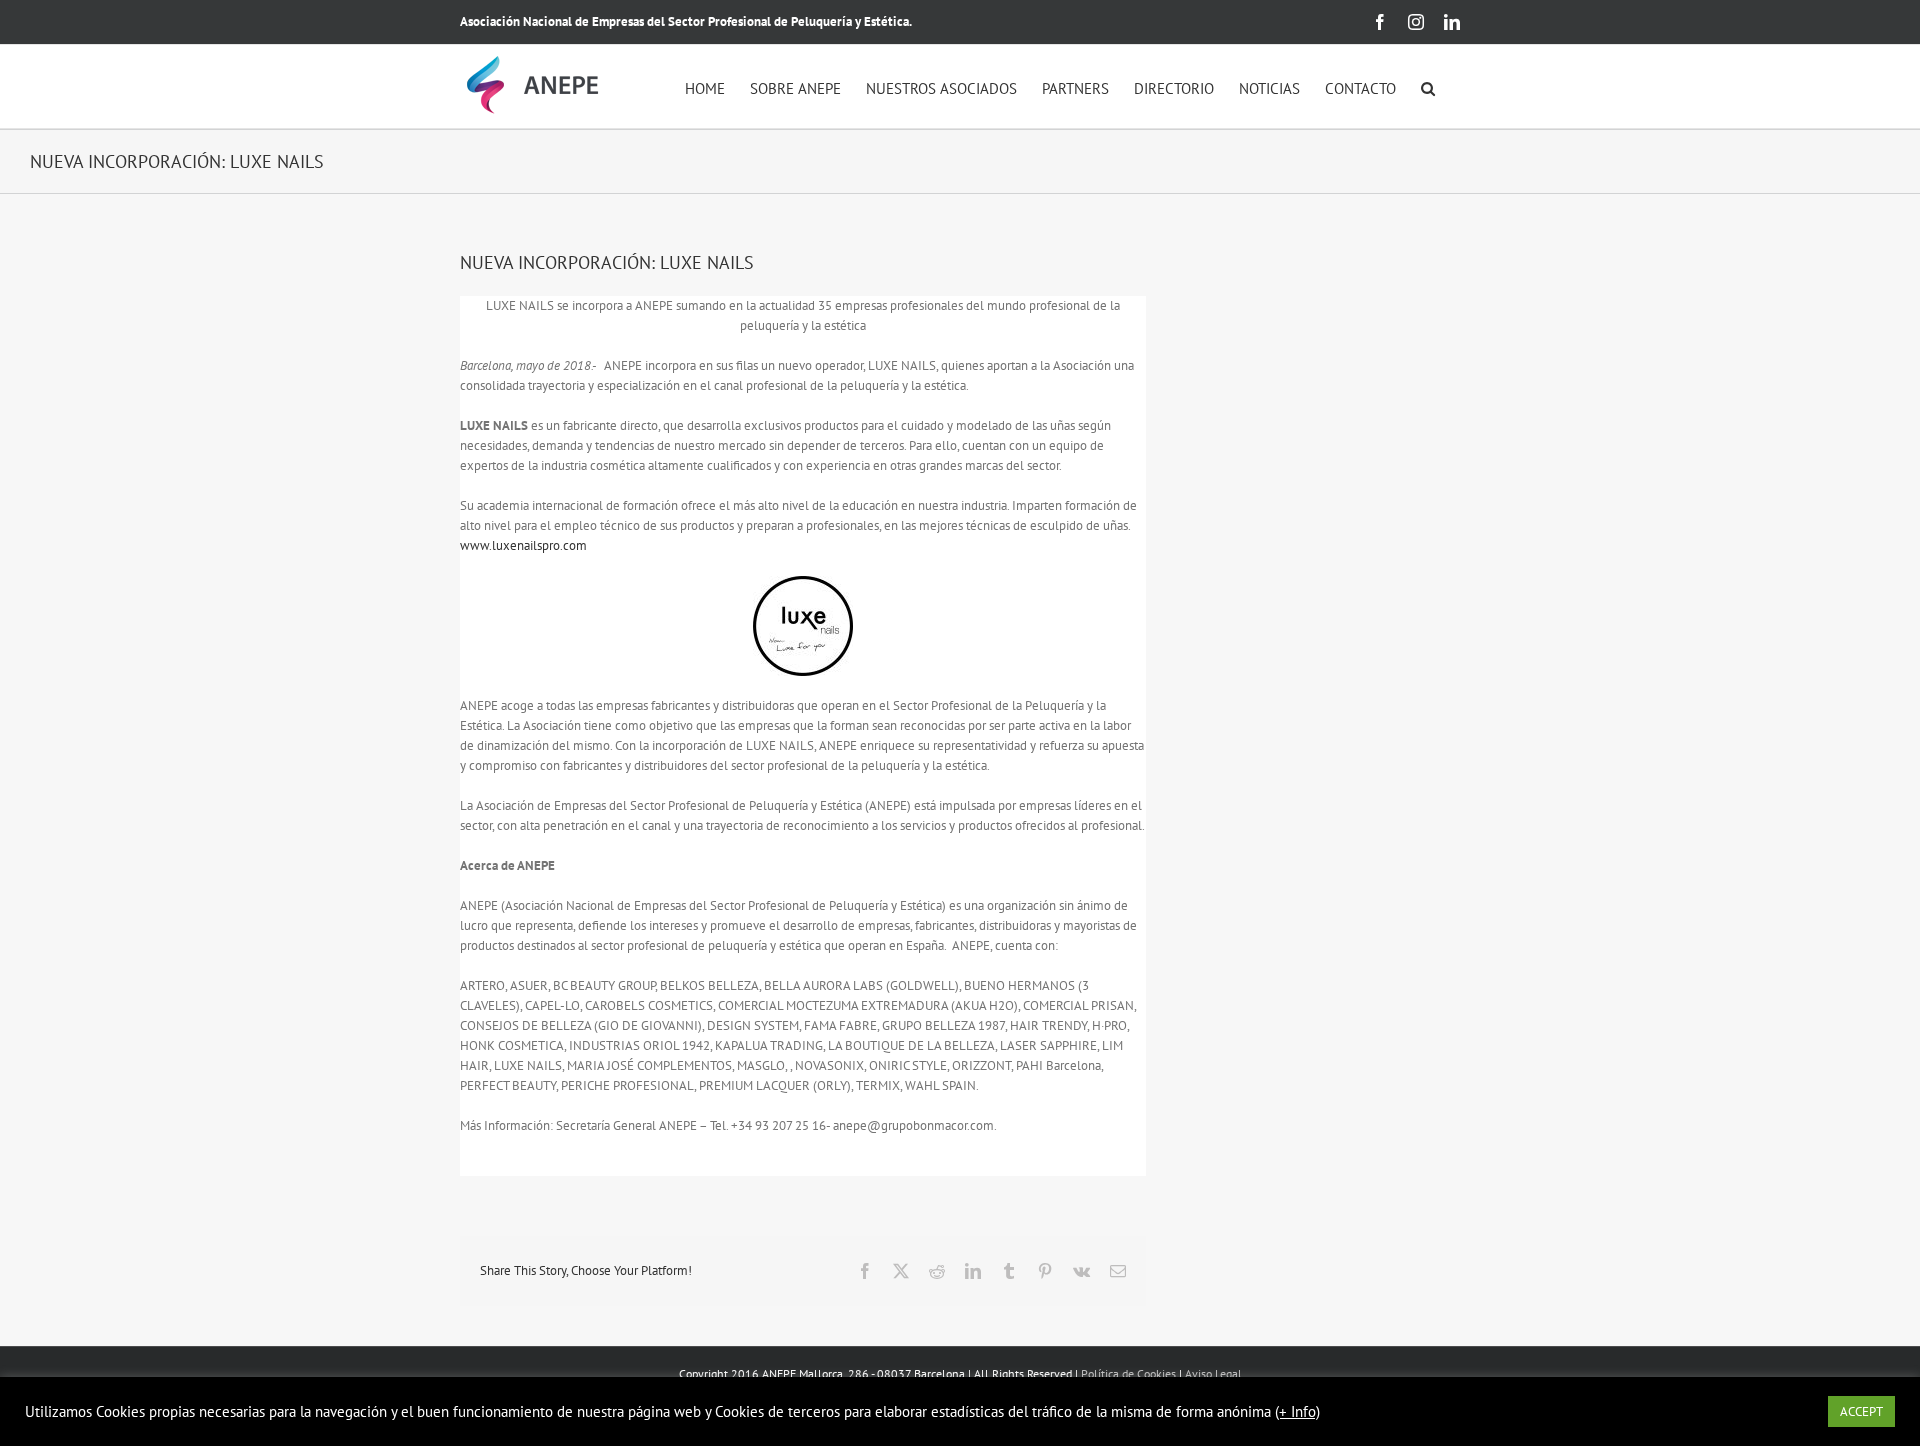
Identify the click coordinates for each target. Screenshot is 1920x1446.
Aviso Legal (1213, 1373)
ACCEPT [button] (1861, 1411)
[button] (1428, 86)
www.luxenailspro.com (523, 545)
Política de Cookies (1128, 1373)
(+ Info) (1297, 1412)
